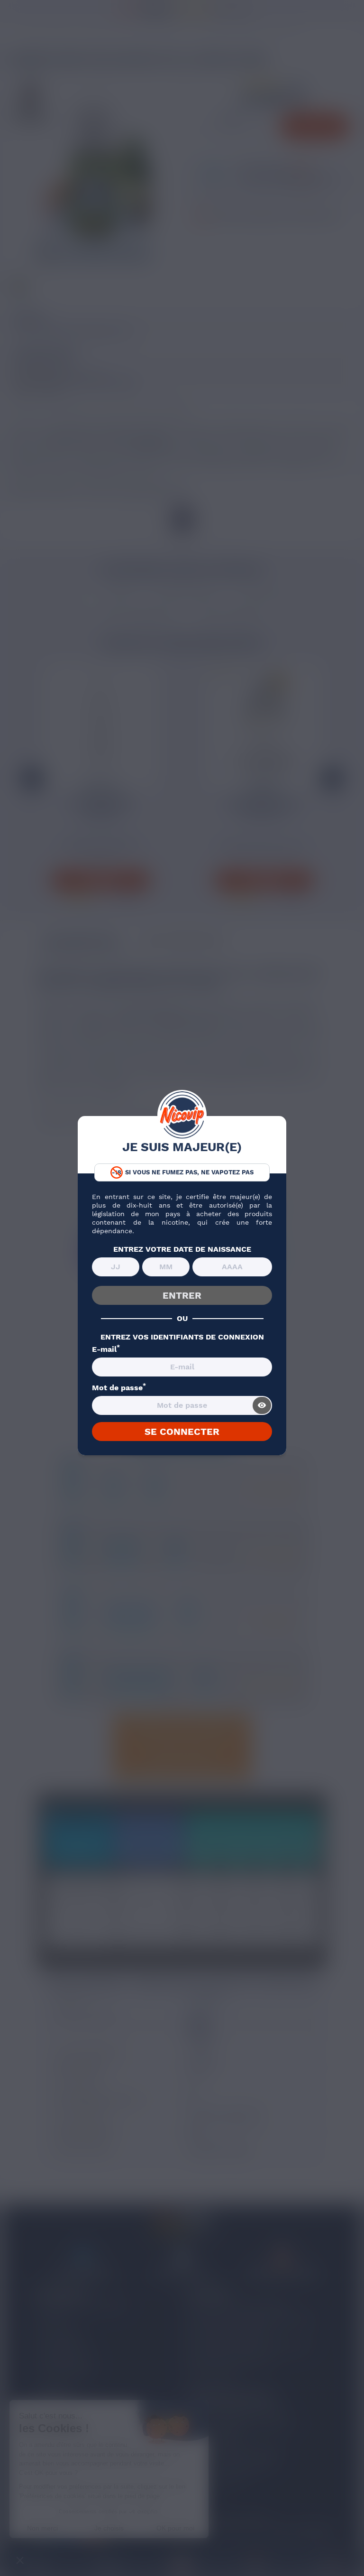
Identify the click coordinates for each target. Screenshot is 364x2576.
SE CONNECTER (182, 1432)
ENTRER (182, 1295)
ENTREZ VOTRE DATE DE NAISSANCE (182, 1249)
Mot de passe (119, 1388)
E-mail (106, 1349)
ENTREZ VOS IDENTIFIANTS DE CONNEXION (182, 1337)
